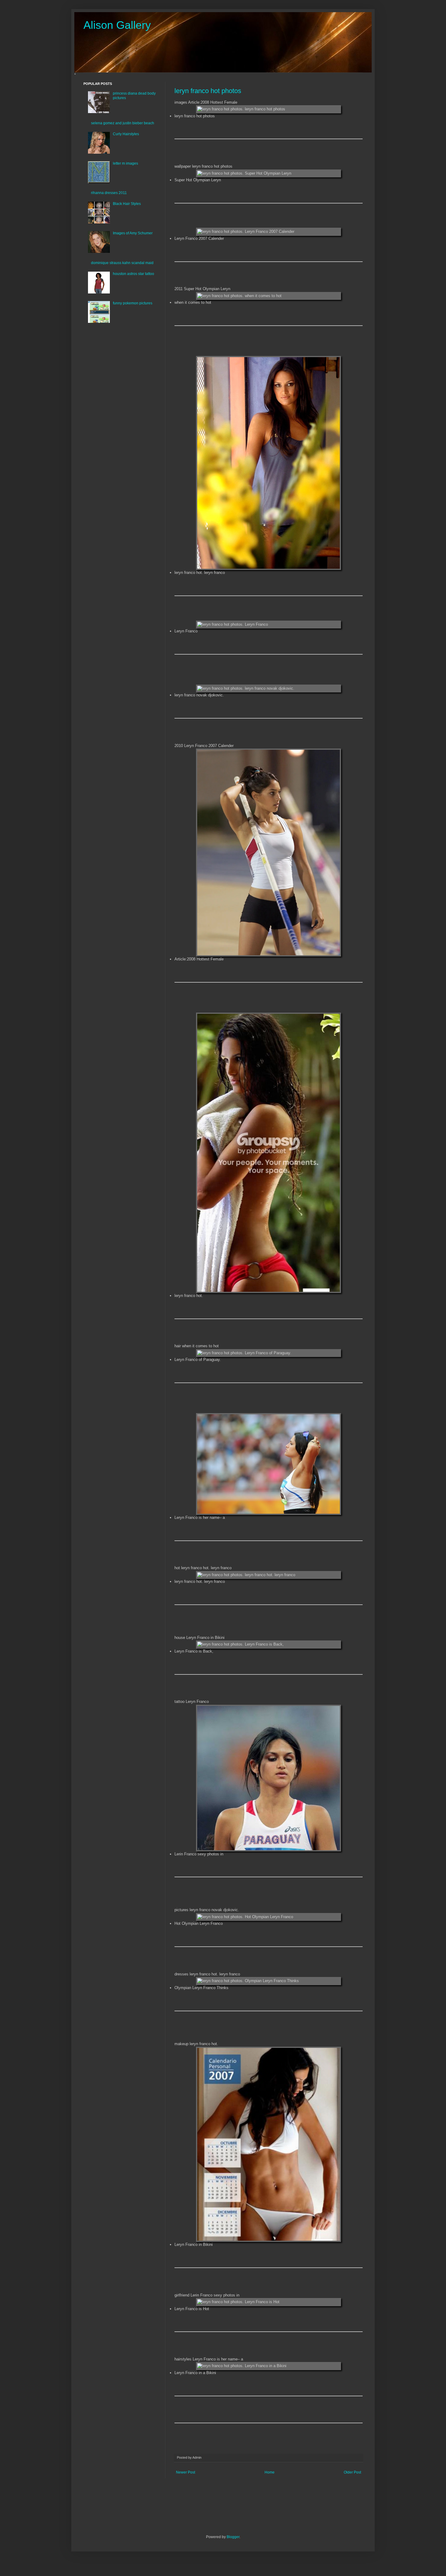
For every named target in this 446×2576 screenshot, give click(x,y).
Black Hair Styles (127, 204)
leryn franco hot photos (208, 91)
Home (270, 2472)
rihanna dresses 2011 (109, 193)
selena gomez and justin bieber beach (123, 123)
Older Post (352, 2472)
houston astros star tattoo (133, 274)
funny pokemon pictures (133, 303)
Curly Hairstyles (126, 134)
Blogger (233, 2537)
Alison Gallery (117, 25)
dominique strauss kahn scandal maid (122, 263)
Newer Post (186, 2472)
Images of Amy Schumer (133, 233)
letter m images (125, 163)
